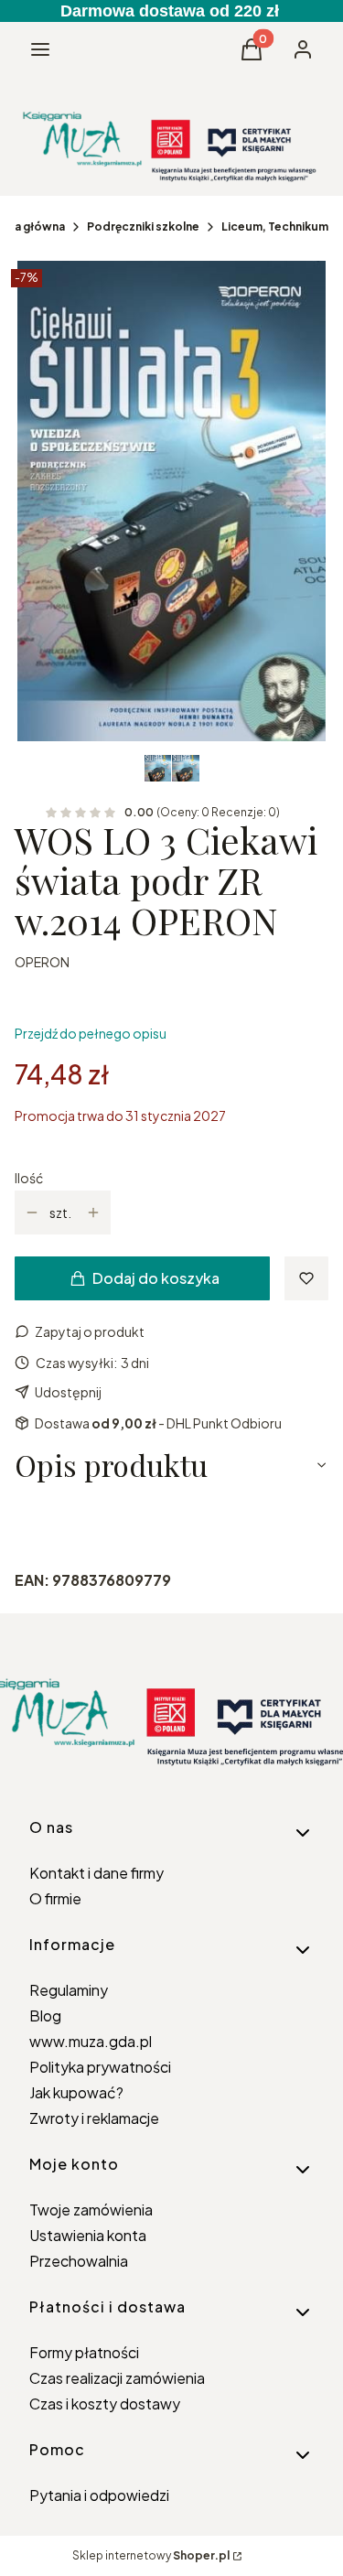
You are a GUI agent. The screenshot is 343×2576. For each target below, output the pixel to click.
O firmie (55, 1898)
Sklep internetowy (151, 2555)
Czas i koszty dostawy (105, 2404)
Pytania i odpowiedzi (99, 2495)
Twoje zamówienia (91, 2210)
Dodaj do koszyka (156, 1278)
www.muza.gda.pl (91, 2041)
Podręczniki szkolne (143, 226)
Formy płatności (84, 2352)
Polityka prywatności (100, 2067)
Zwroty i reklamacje (94, 2118)
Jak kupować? (76, 2092)
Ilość (29, 1178)
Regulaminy (69, 1990)
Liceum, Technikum (275, 226)
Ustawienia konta (88, 2235)
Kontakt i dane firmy (96, 1873)
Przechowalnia (79, 2261)
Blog (45, 2016)
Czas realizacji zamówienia (117, 2378)
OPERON (42, 962)
